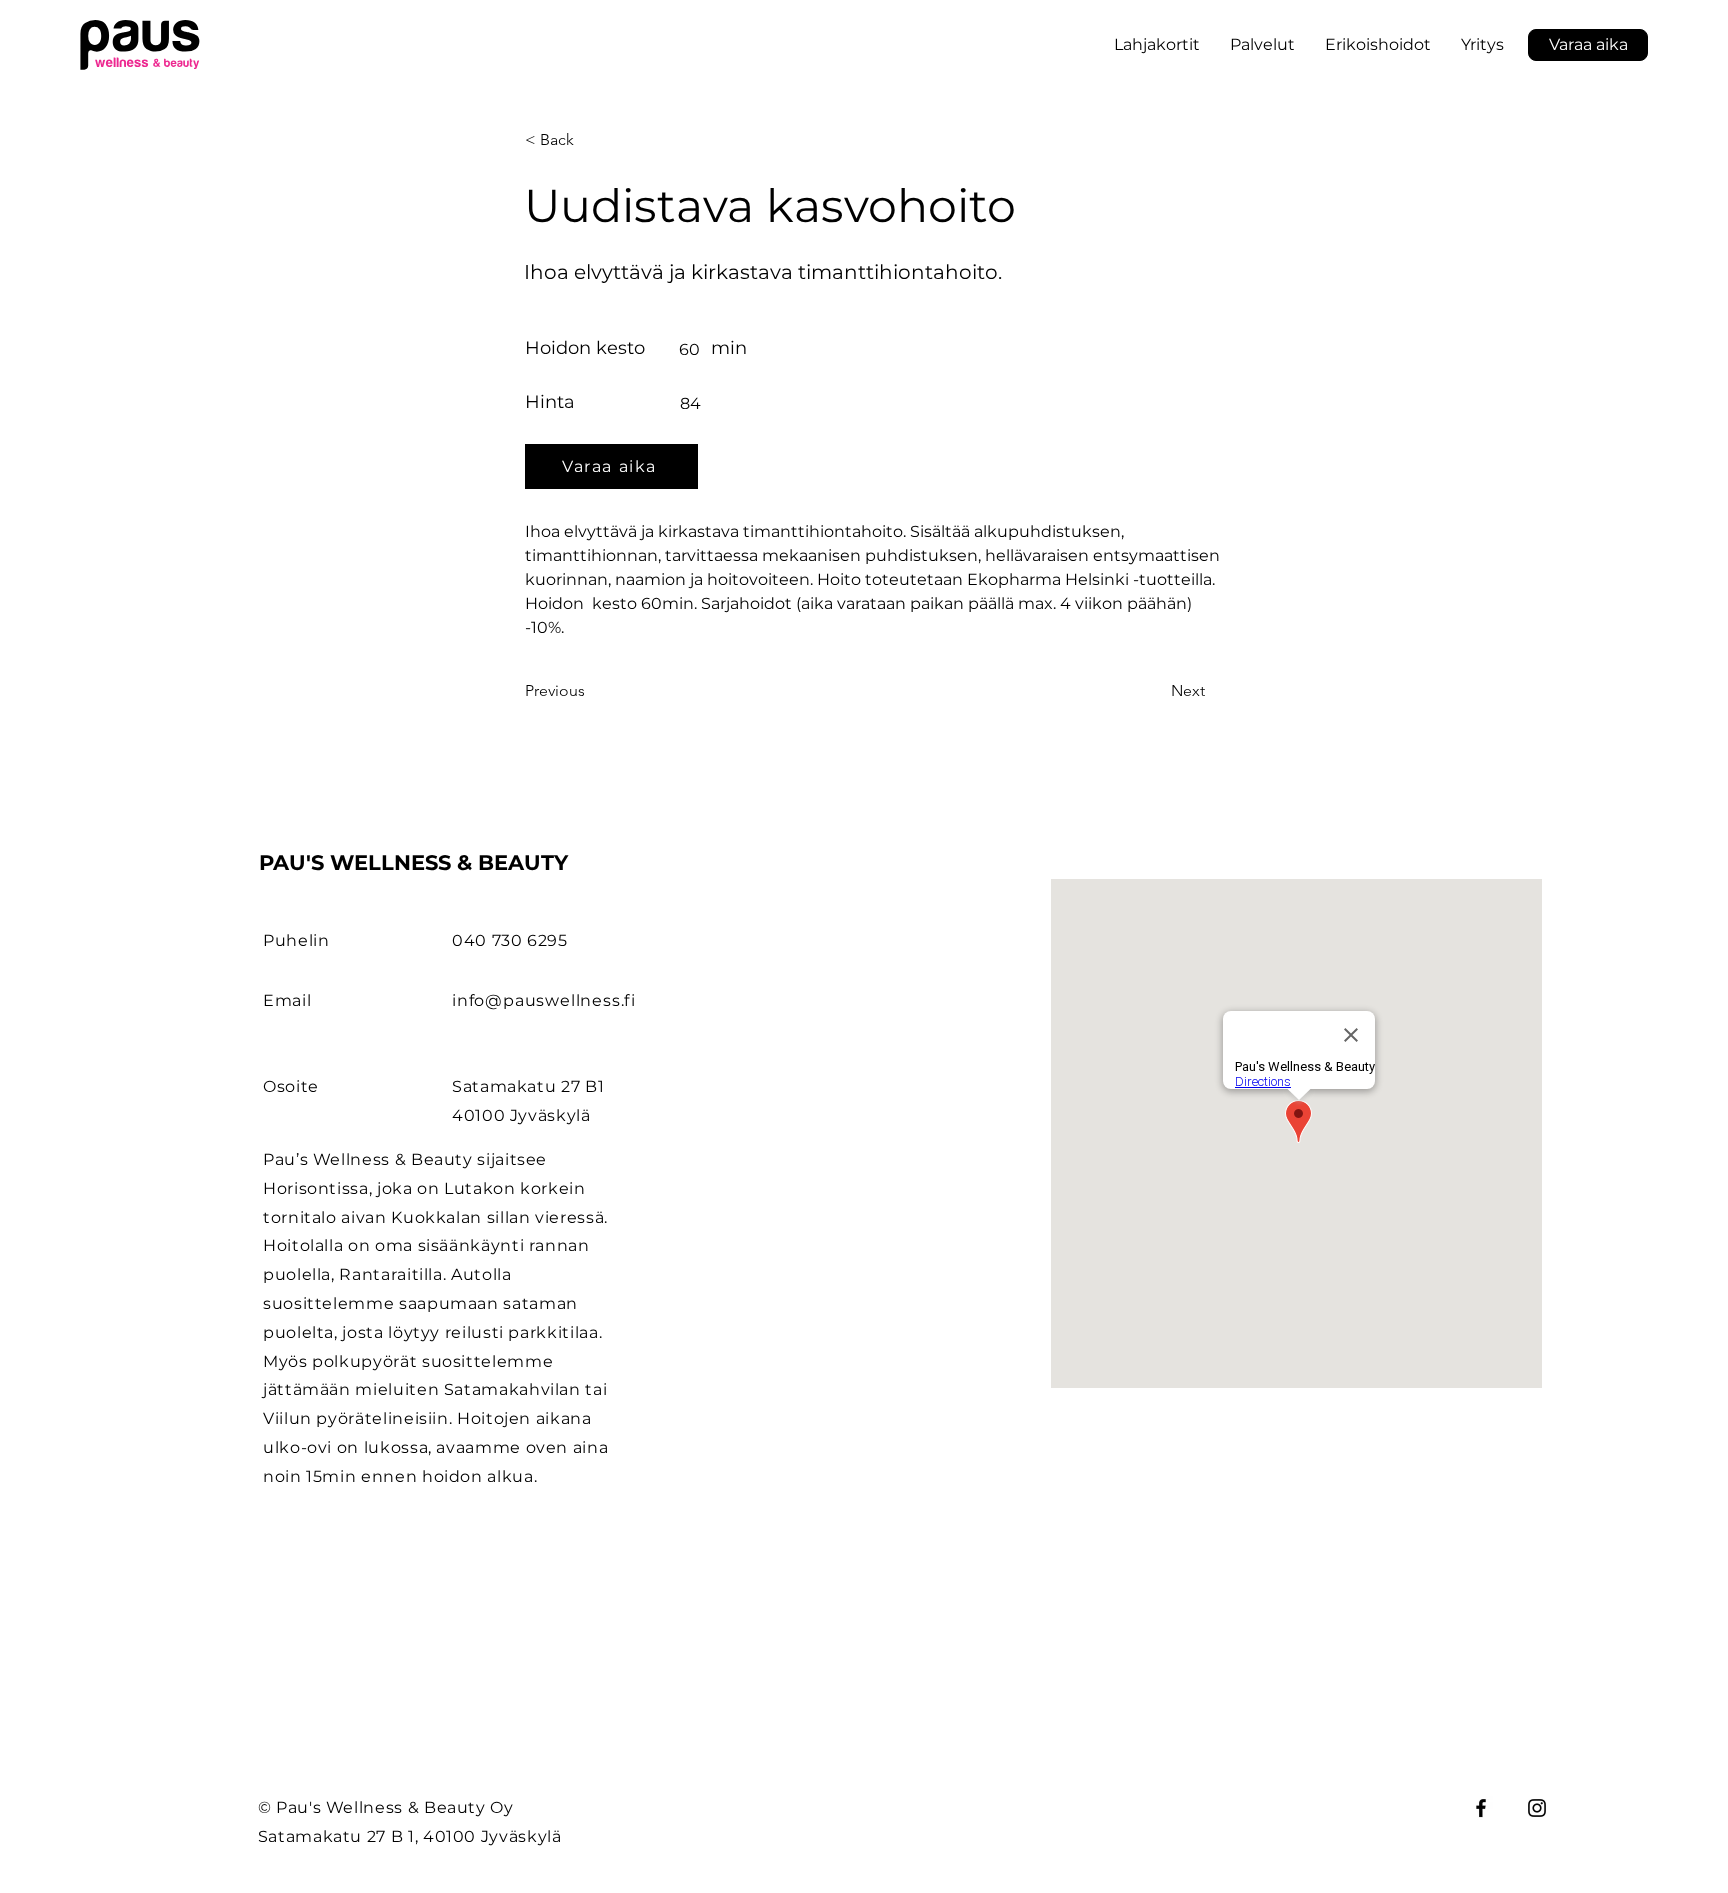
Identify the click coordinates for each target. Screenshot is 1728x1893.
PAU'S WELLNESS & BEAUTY (413, 862)
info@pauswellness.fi (544, 1000)
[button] (1378, 45)
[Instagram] (1537, 1808)
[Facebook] (1481, 1808)
